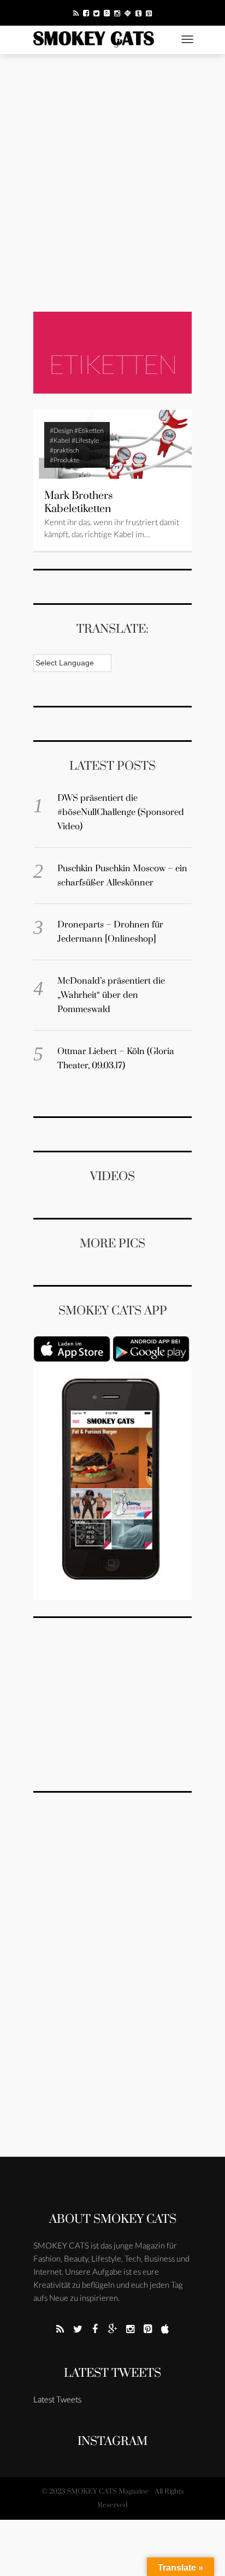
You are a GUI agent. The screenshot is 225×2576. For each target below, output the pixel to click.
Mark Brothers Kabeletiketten (79, 502)
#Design (61, 430)
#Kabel (60, 440)
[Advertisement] (112, 183)
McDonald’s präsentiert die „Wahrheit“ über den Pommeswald (111, 995)
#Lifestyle (85, 440)
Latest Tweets (112, 2373)
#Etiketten (89, 430)
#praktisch (64, 450)
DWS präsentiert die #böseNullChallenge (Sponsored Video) (121, 812)
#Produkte (64, 460)
